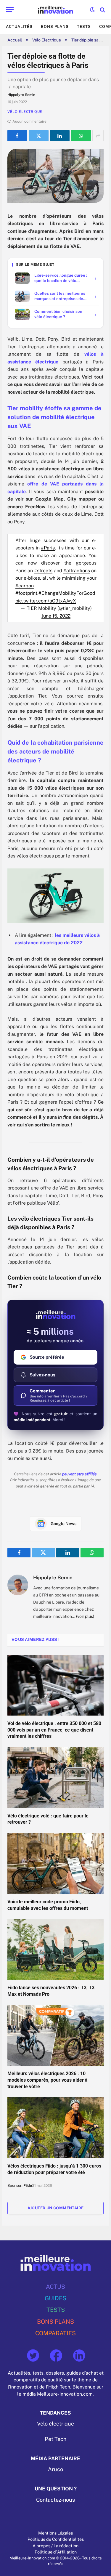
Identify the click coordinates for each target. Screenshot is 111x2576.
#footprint (26, 593)
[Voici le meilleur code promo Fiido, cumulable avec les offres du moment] (55, 1864)
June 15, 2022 (56, 616)
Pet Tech (55, 2439)
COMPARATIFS (55, 2333)
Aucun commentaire (29, 121)
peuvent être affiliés (79, 1474)
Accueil (15, 40)
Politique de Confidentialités (56, 2539)
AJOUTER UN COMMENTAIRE (56, 2208)
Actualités (19, 27)
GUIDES (55, 2298)
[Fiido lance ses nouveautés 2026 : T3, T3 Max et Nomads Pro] (55, 1949)
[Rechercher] (102, 10)
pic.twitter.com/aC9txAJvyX (46, 601)
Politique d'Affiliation (56, 2552)
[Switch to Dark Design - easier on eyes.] (92, 10)
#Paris (48, 548)
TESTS (56, 2310)
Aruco (55, 2469)
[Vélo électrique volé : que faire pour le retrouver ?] (55, 1778)
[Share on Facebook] (17, 136)
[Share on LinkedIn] (60, 136)
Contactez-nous (55, 2500)
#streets (43, 571)
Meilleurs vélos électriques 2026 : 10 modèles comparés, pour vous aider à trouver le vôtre (48, 2080)
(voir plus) (85, 1616)
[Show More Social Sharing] (98, 136)
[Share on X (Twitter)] (39, 136)
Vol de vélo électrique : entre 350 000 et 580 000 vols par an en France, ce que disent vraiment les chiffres (54, 1730)
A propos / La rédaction (55, 2546)
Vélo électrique (55, 2424)
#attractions (77, 571)
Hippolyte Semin (53, 1578)
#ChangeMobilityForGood (67, 593)
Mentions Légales (55, 2533)
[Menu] (10, 10)
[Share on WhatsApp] (81, 136)
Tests (84, 27)
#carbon (25, 586)
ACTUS (55, 2286)
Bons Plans (55, 27)
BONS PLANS (55, 2321)
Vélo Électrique (47, 40)
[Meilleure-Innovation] (55, 10)
